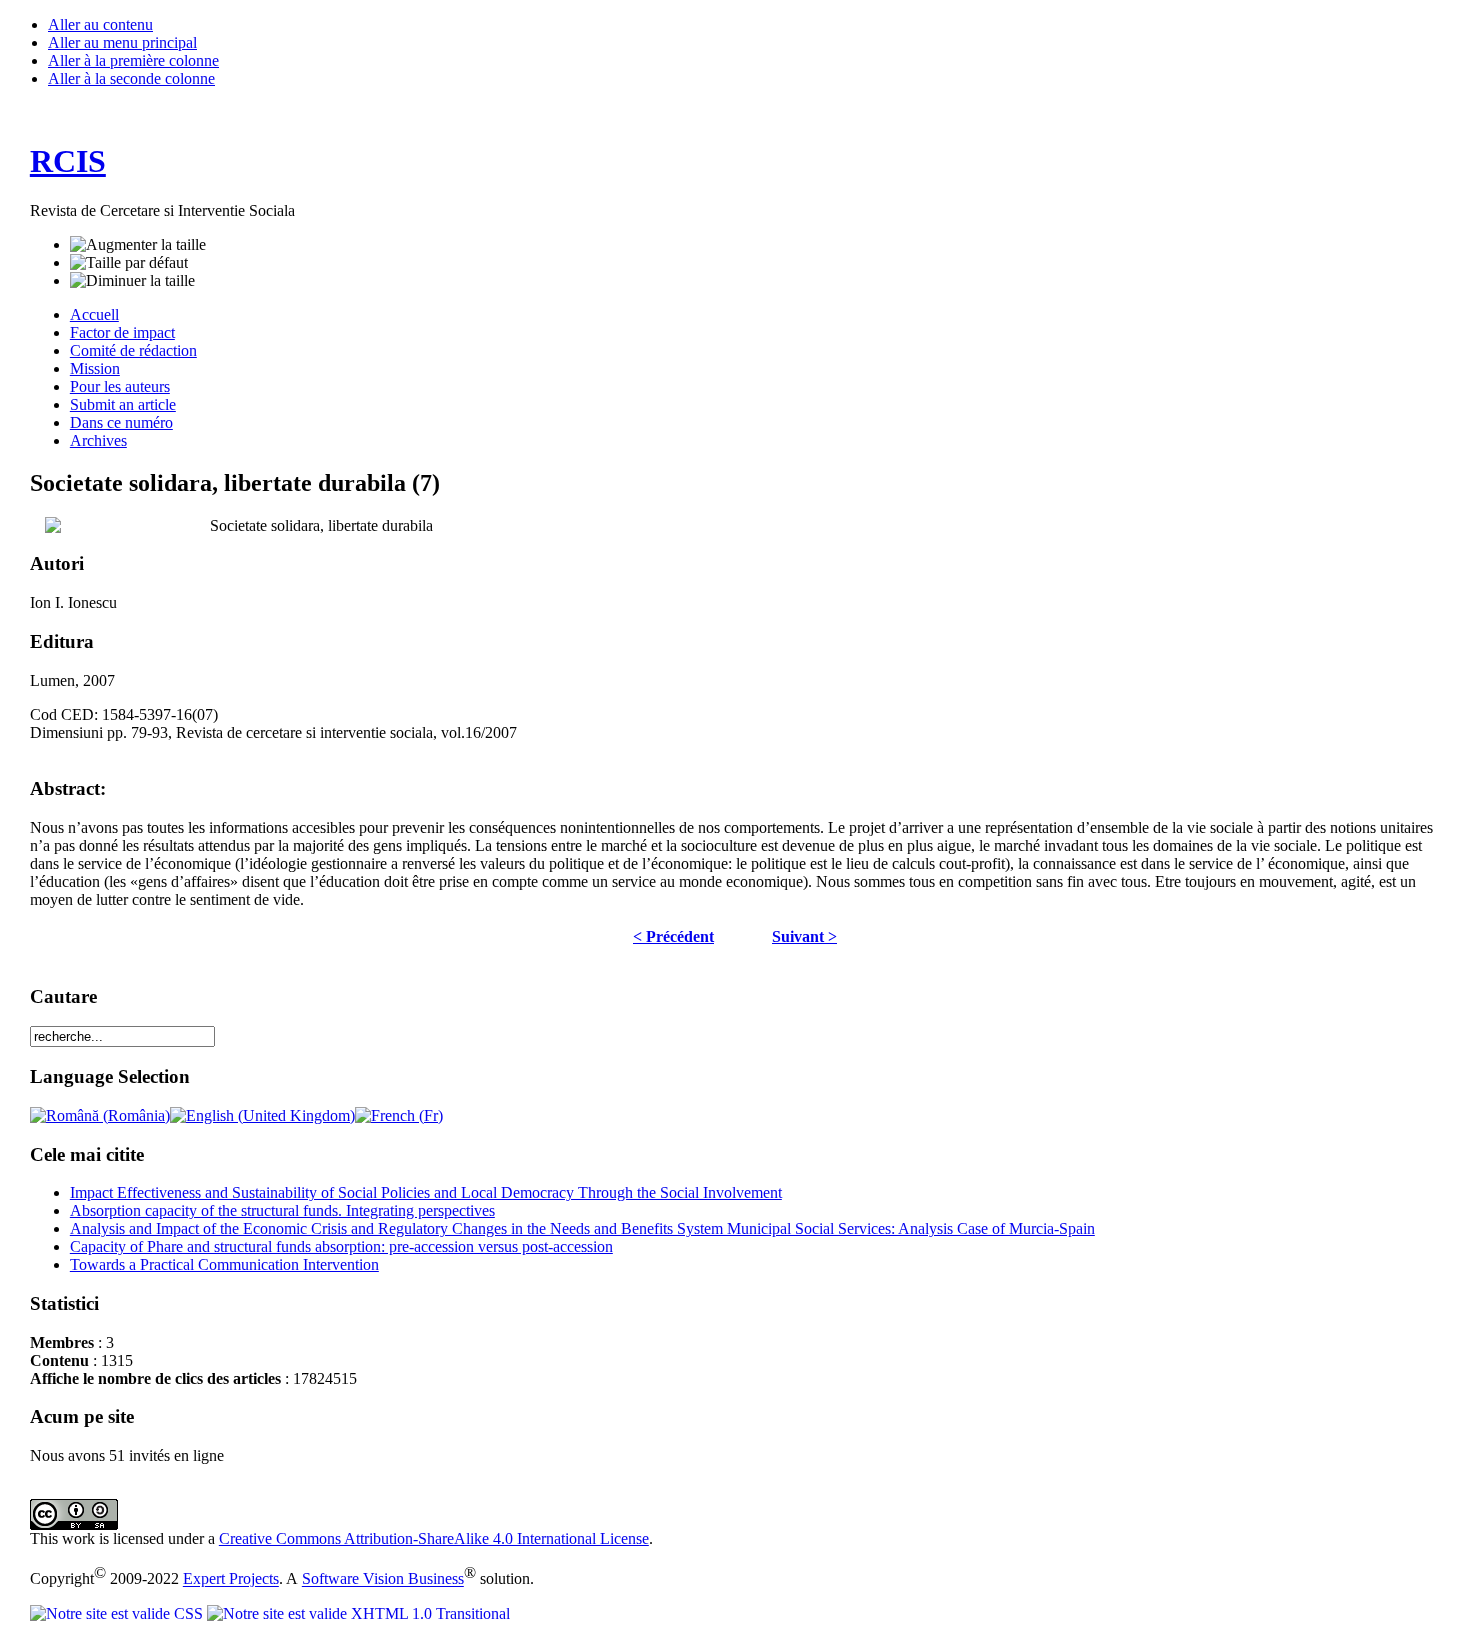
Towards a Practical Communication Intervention (224, 1264)
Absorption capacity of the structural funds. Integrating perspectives (282, 1210)
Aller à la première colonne (133, 60)
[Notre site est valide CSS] (118, 1613)
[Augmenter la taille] (138, 245)
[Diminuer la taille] (132, 281)
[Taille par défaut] (129, 263)
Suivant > (804, 936)
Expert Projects (231, 1579)
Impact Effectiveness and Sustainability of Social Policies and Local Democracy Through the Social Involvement (426, 1192)
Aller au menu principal (122, 42)
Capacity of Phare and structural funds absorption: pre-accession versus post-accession (341, 1246)
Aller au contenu (100, 24)
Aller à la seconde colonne (131, 78)
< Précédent (673, 936)
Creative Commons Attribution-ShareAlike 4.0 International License (434, 1538)
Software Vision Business (383, 1579)
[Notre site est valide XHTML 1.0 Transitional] (358, 1613)
